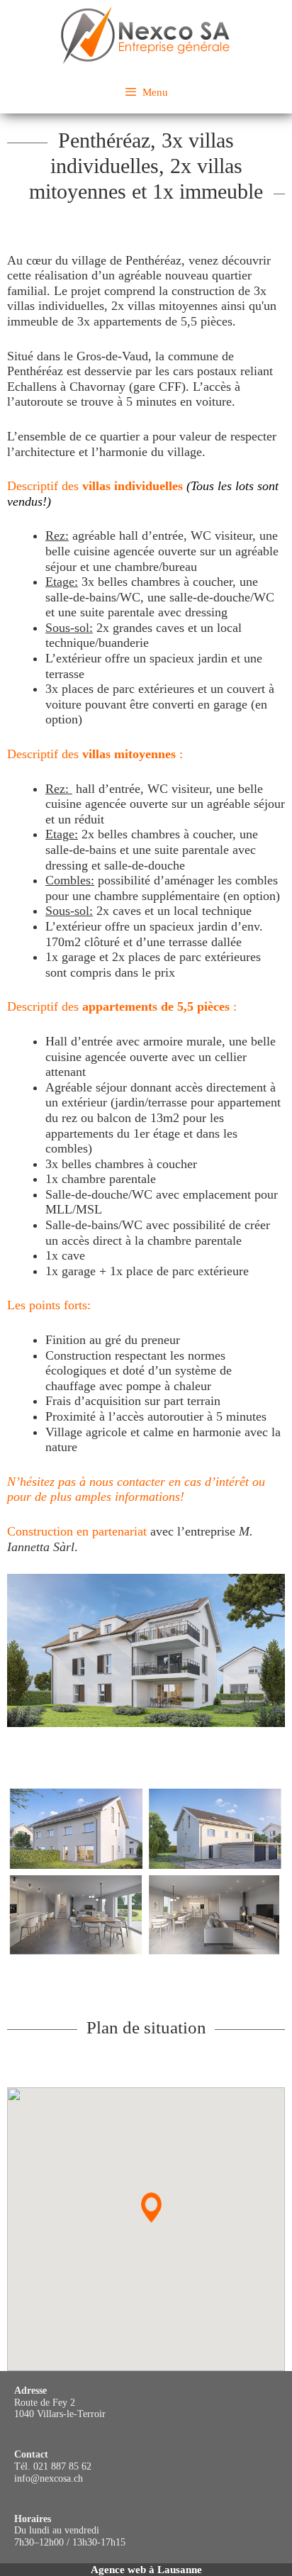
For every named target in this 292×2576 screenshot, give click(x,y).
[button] (151, 2208)
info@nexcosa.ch (49, 2478)
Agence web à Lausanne (146, 2570)
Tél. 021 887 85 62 (53, 2466)
